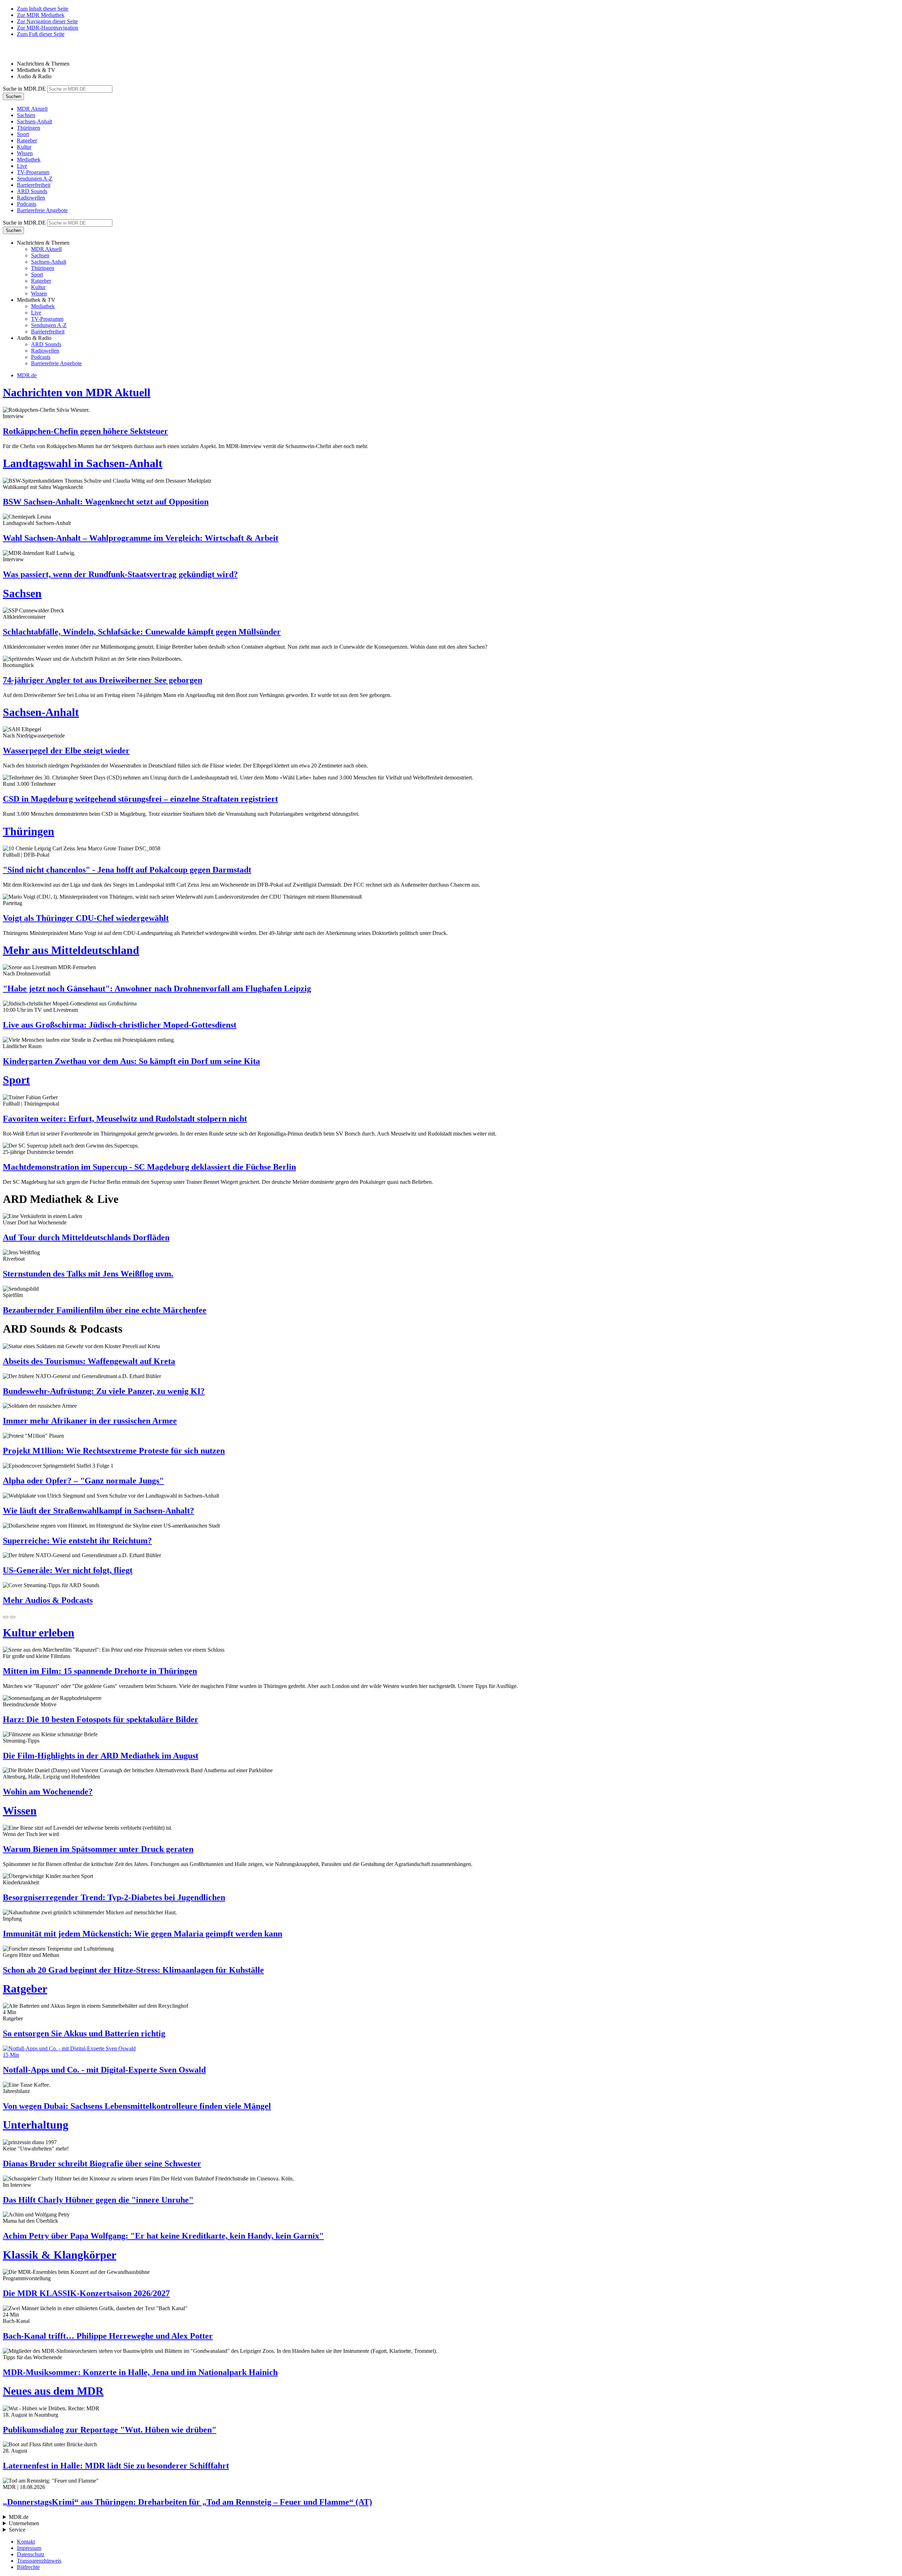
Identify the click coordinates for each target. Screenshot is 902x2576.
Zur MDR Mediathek (41, 15)
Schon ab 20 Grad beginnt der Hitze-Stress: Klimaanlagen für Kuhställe (133, 1970)
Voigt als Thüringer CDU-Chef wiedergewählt (86, 918)
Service (17, 2530)
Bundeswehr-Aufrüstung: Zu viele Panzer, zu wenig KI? (104, 1391)
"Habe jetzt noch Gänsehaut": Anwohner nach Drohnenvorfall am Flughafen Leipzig (157, 989)
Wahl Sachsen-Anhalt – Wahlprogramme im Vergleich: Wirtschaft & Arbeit (141, 538)
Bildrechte (28, 2567)
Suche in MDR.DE (24, 89)
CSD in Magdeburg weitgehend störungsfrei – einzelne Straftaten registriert (140, 799)
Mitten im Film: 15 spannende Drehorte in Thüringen (100, 1671)
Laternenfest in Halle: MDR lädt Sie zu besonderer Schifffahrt (116, 2466)
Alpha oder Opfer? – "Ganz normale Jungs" (83, 1481)
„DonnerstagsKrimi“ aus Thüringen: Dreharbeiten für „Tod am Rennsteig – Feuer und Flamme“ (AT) (187, 2502)
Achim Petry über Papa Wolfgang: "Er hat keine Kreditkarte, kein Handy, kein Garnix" (163, 2236)
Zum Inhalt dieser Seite (43, 9)
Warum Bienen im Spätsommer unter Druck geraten (98, 1849)
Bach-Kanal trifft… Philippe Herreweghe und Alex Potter (108, 2336)
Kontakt (26, 2542)
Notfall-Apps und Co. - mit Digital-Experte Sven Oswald (104, 2070)
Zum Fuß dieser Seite (41, 34)
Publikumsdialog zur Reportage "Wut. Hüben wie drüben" (110, 2430)
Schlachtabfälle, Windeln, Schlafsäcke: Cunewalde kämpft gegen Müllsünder (142, 632)
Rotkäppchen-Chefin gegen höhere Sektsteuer (85, 431)
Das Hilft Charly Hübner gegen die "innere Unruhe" (98, 2200)
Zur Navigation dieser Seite (47, 21)
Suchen (13, 96)
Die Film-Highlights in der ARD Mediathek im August (101, 1756)
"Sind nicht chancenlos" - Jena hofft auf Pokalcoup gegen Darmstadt (127, 870)
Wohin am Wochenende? (48, 1792)
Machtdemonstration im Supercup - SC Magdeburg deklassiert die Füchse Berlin (149, 1167)
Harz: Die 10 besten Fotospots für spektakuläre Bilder (101, 1719)
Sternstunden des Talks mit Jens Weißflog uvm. (88, 1274)
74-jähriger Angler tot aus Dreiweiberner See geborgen (103, 680)
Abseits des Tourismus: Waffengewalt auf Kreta (89, 1361)
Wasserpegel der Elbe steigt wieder (66, 751)
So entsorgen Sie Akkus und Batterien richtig (84, 2033)
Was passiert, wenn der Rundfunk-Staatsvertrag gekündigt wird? (120, 574)
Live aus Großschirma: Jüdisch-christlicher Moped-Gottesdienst (120, 1025)
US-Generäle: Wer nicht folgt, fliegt (68, 1570)
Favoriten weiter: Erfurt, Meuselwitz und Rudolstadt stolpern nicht (125, 1119)
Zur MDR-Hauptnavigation (48, 28)
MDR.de (27, 375)
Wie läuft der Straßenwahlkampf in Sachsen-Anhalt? (98, 1511)
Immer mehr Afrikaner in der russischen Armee (90, 1421)
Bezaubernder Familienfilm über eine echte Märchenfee (105, 1310)
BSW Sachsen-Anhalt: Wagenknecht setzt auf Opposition (106, 502)
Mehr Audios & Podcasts (48, 1600)
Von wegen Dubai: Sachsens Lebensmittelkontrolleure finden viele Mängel (137, 2106)
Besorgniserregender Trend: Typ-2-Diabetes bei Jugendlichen (114, 1897)
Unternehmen (24, 2523)
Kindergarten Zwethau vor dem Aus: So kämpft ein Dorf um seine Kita (131, 1061)
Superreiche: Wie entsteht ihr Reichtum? (77, 1541)
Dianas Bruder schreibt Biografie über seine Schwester (102, 2164)
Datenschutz (31, 2554)
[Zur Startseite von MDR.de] (18, 52)
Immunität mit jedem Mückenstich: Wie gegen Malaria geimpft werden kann (143, 1934)
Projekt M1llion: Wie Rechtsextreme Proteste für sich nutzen (114, 1451)
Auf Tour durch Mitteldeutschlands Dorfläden (86, 1237)
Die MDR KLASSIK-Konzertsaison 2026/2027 (86, 2293)
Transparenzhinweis (39, 2561)
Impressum (29, 2548)
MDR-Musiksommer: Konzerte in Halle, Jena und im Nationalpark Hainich (140, 2372)
